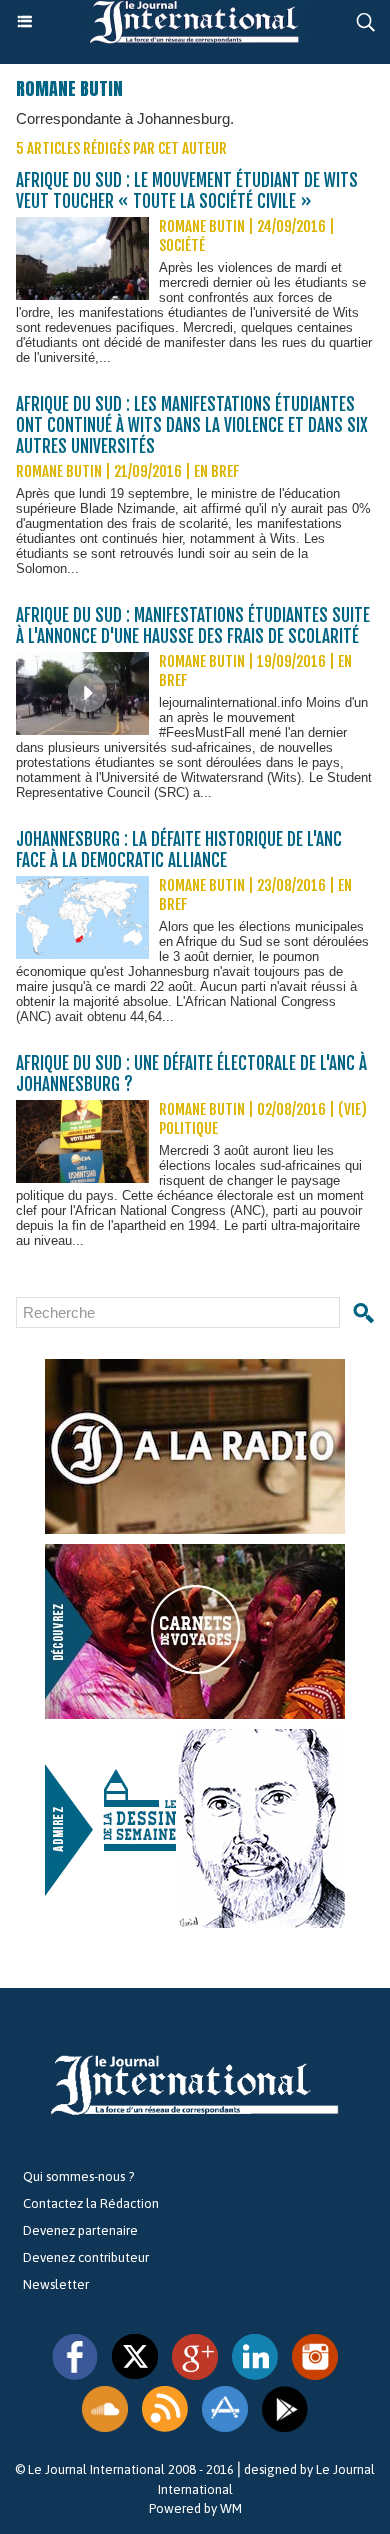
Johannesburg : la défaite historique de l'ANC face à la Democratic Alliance (179, 850)
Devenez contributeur (86, 2257)
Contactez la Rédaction (91, 2203)
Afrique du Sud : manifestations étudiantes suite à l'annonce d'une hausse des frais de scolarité (193, 626)
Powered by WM (195, 2508)
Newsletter (56, 2284)
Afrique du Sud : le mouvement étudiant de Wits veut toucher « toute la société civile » (187, 191)
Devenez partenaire (80, 2230)
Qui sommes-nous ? (78, 2176)
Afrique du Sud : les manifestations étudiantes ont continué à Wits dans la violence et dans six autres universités (192, 425)
